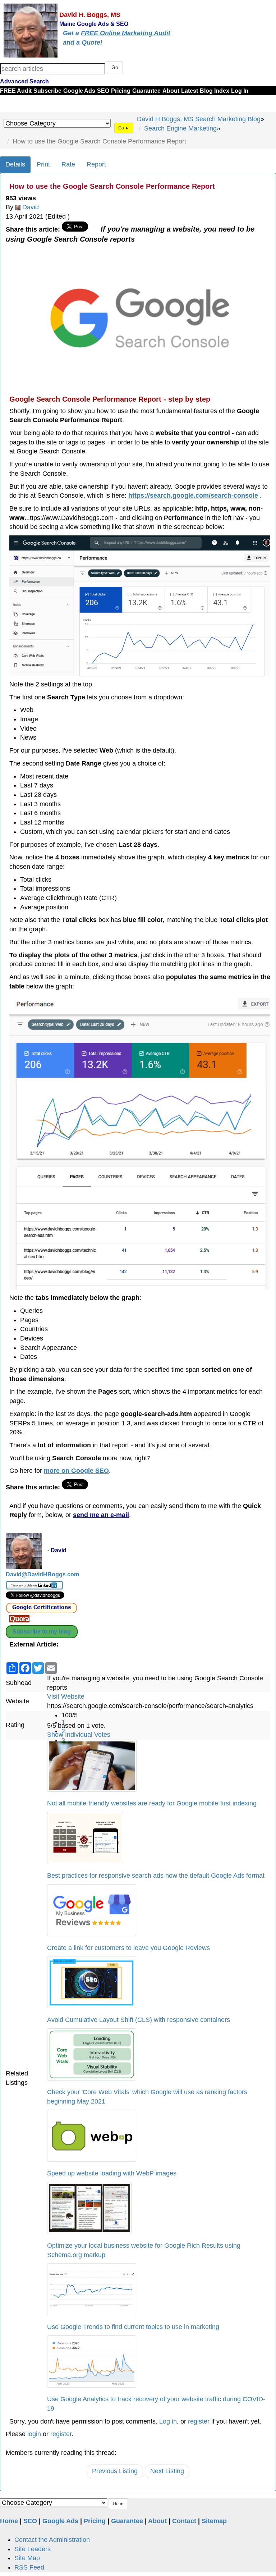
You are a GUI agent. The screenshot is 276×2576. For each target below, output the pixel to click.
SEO (103, 91)
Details (15, 164)
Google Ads (79, 91)
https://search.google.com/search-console (193, 495)
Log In (240, 91)
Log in (168, 2421)
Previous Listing (115, 2471)
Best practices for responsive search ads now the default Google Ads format (156, 1876)
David (31, 207)
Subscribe (47, 91)
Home (9, 2521)
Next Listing (167, 2471)
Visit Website (66, 1696)
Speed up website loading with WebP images (112, 2173)
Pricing (121, 91)
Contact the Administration (52, 2540)
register (199, 2421)
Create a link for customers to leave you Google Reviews (128, 1948)
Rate (68, 164)
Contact (184, 2521)
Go (115, 67)
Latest (190, 91)
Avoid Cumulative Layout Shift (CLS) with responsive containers (139, 2020)
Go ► (124, 128)
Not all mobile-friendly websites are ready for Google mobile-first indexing (152, 1803)
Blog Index (215, 91)
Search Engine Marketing (180, 128)
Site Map (27, 2558)
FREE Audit (16, 91)
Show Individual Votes (79, 1735)
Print (43, 164)
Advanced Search (24, 81)
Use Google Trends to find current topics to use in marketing (133, 2327)
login (34, 2434)
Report (96, 164)
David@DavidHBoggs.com (42, 1574)
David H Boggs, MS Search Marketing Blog (199, 119)
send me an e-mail (101, 1515)
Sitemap (214, 2521)
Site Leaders (33, 2549)
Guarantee (146, 91)
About (171, 91)
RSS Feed (29, 2567)
